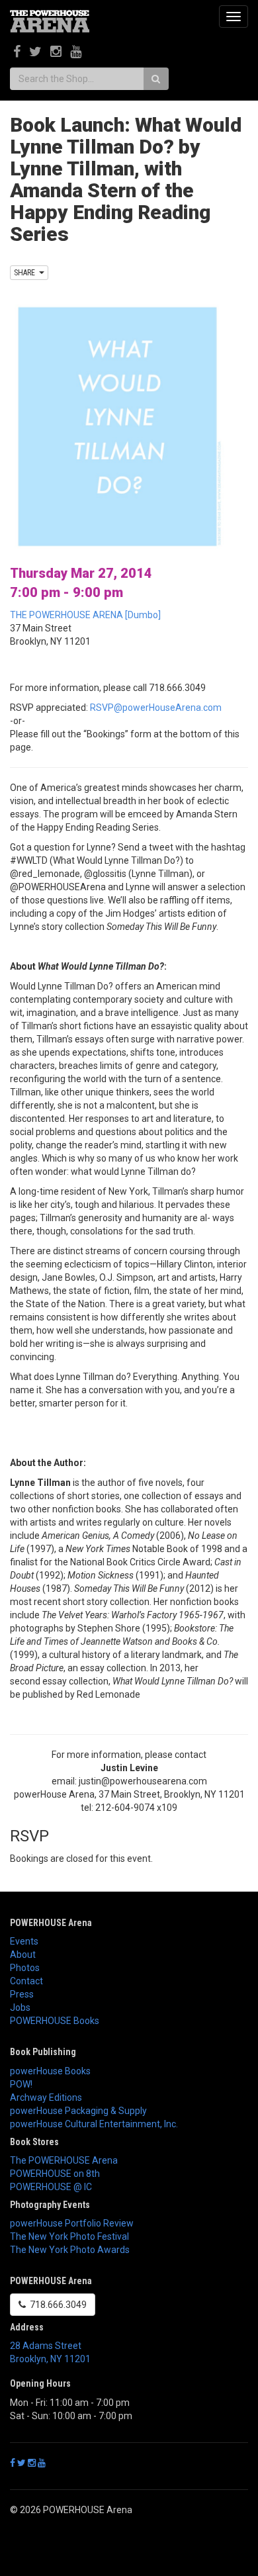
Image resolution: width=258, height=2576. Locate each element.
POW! (21, 2084)
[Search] (156, 79)
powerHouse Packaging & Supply (78, 2111)
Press (22, 1994)
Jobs (20, 2007)
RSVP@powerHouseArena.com (156, 708)
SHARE (26, 273)
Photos (25, 1968)
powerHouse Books (50, 2071)
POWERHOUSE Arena (51, 1923)
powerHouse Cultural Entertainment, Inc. (94, 2124)
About (23, 1955)
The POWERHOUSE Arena (64, 2160)
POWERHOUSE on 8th (55, 2174)
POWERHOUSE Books (55, 2021)
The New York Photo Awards (70, 2250)
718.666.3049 (56, 2305)
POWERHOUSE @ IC (51, 2187)
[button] (129, 1714)
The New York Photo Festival (69, 2236)
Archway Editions (46, 2097)
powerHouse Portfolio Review (72, 2223)
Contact (26, 1981)
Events (24, 1941)
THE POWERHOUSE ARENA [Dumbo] (85, 615)
